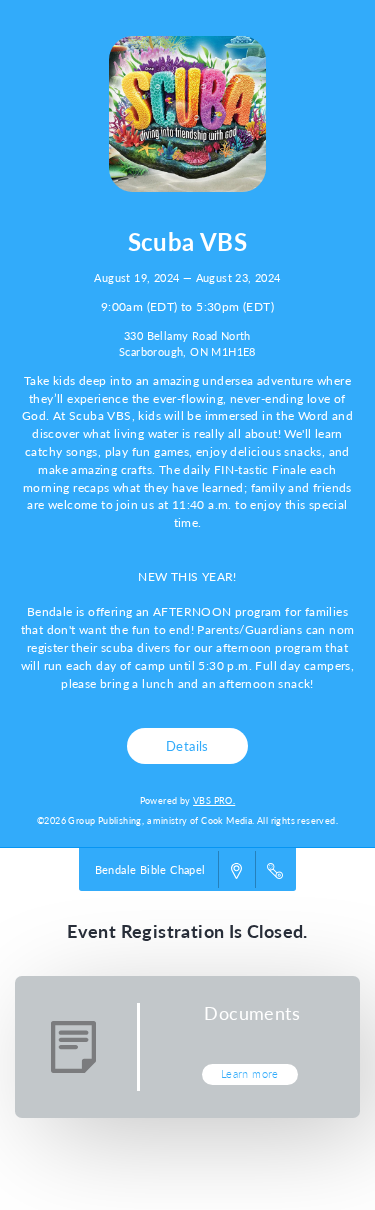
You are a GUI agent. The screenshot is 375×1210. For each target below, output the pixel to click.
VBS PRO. (214, 800)
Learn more (250, 1073)
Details (187, 745)
